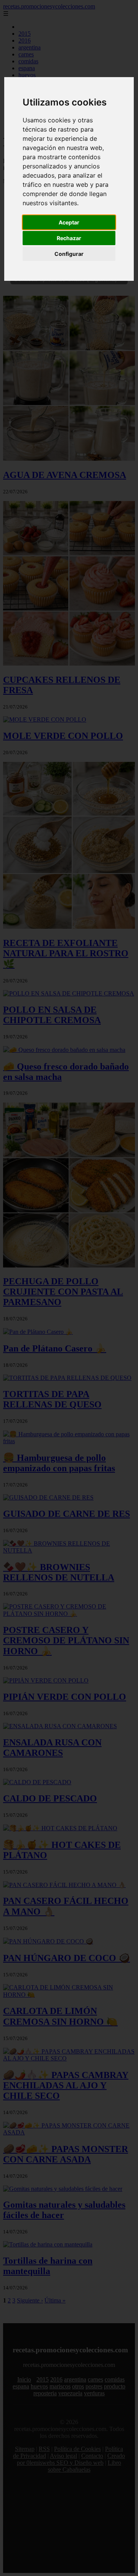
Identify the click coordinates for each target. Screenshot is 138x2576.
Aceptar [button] (69, 222)
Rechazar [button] (69, 238)
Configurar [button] (69, 254)
